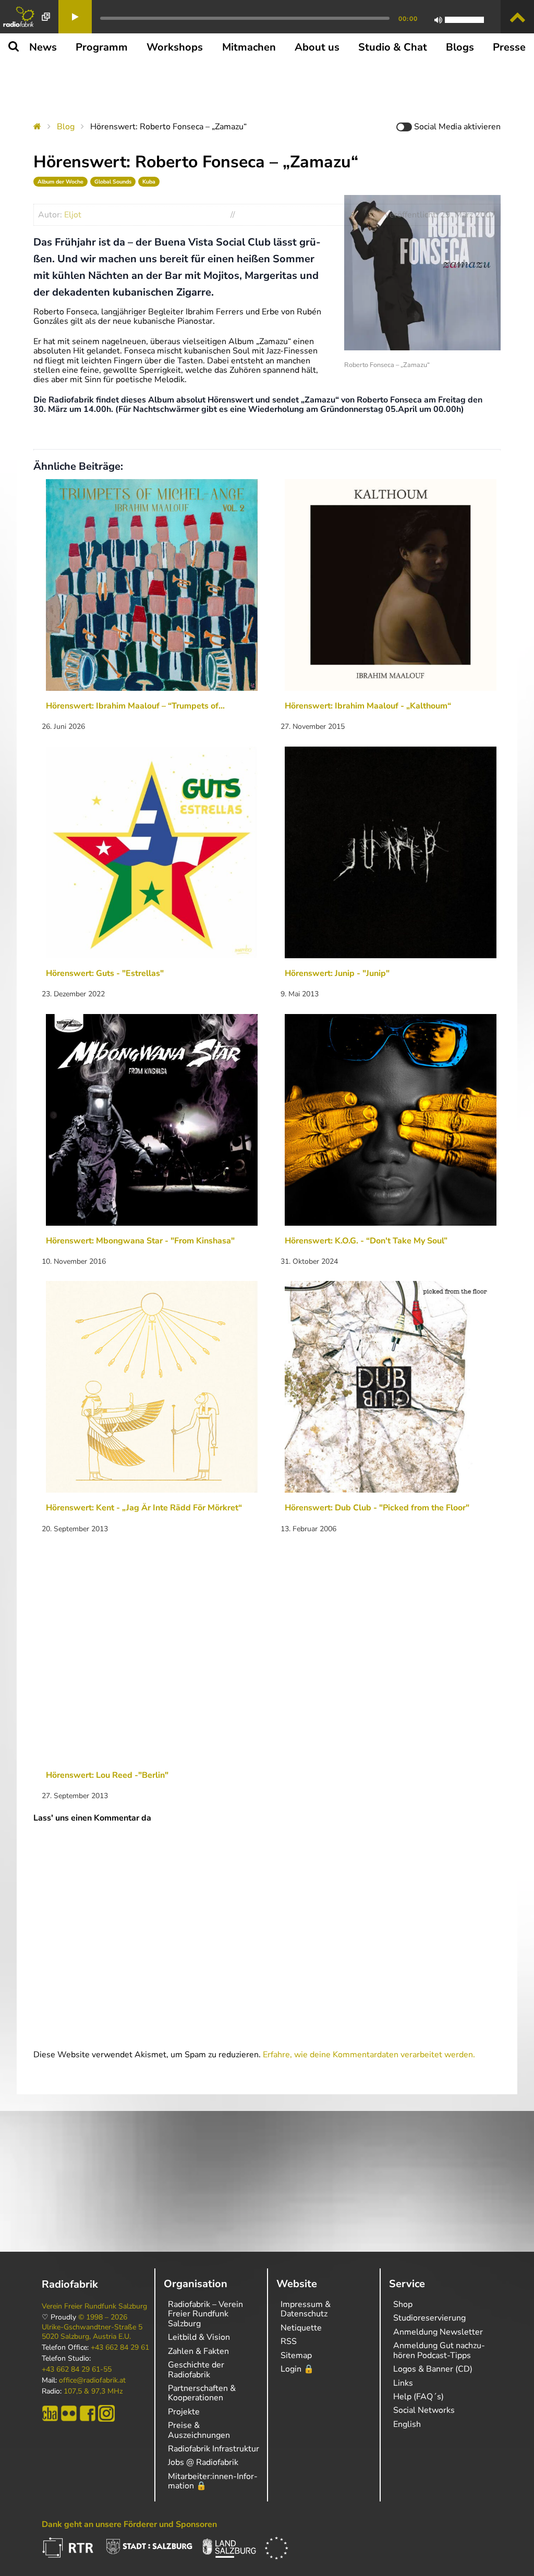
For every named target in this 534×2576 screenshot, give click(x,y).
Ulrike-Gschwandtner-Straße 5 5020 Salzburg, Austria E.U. (92, 2332)
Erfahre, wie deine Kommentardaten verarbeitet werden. (369, 2055)
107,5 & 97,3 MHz (93, 2391)
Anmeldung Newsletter (438, 2332)
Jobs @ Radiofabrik (203, 2462)
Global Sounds (113, 182)
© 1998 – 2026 (103, 2317)
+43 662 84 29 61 (120, 2348)
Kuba (149, 182)
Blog (66, 127)
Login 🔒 (297, 2369)
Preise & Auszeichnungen (199, 2430)
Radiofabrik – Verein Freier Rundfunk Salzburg (205, 2314)
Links (403, 2383)
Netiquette (301, 2328)
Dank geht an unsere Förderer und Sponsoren (129, 2524)
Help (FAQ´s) (418, 2397)
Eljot (73, 215)
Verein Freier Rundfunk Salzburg (94, 2306)
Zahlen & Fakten (198, 2351)
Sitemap (296, 2355)
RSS (289, 2341)
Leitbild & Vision (199, 2337)
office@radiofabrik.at (92, 2380)
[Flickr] (69, 2413)
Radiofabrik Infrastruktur (214, 2449)
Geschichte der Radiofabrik (196, 2370)
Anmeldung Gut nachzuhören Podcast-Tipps (439, 2350)
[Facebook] (88, 2413)
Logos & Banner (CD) (433, 2369)
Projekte (184, 2412)
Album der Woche (60, 182)
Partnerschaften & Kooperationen (202, 2393)
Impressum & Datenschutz (306, 2309)
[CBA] (50, 2413)
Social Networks (424, 2410)
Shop (403, 2304)
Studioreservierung (429, 2318)
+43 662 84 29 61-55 (77, 2370)
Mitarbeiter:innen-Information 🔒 (213, 2481)
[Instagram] (106, 2413)
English (407, 2424)
